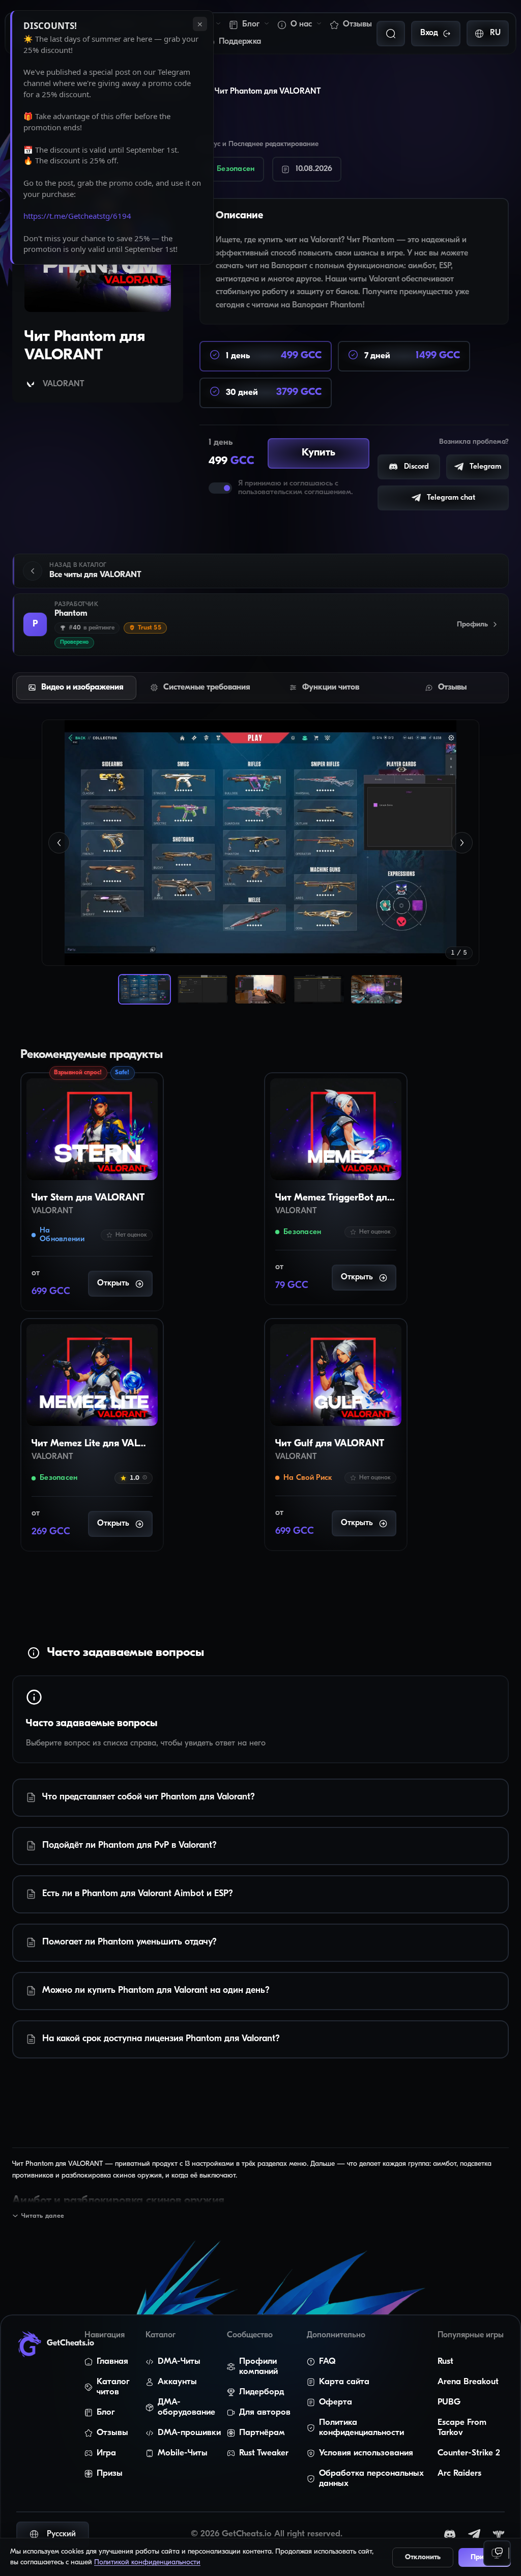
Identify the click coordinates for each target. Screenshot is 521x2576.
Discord (416, 467)
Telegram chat (451, 498)
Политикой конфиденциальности (147, 2563)
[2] (202, 989)
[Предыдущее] (59, 843)
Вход (429, 33)
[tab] (76, 688)
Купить (319, 453)
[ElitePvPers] (499, 2534)
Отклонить (423, 2557)
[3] (260, 989)
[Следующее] (462, 843)
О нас (301, 24)
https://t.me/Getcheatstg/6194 (77, 216)
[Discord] (450, 2534)
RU (495, 33)
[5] (377, 989)
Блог (251, 24)
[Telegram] (474, 2534)
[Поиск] (391, 34)
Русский (61, 2534)
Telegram (485, 467)
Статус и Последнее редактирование (267, 144)
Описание (247, 216)
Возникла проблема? (474, 442)
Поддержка (240, 42)
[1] (144, 989)
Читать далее (43, 2216)
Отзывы (357, 24)
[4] (319, 989)
